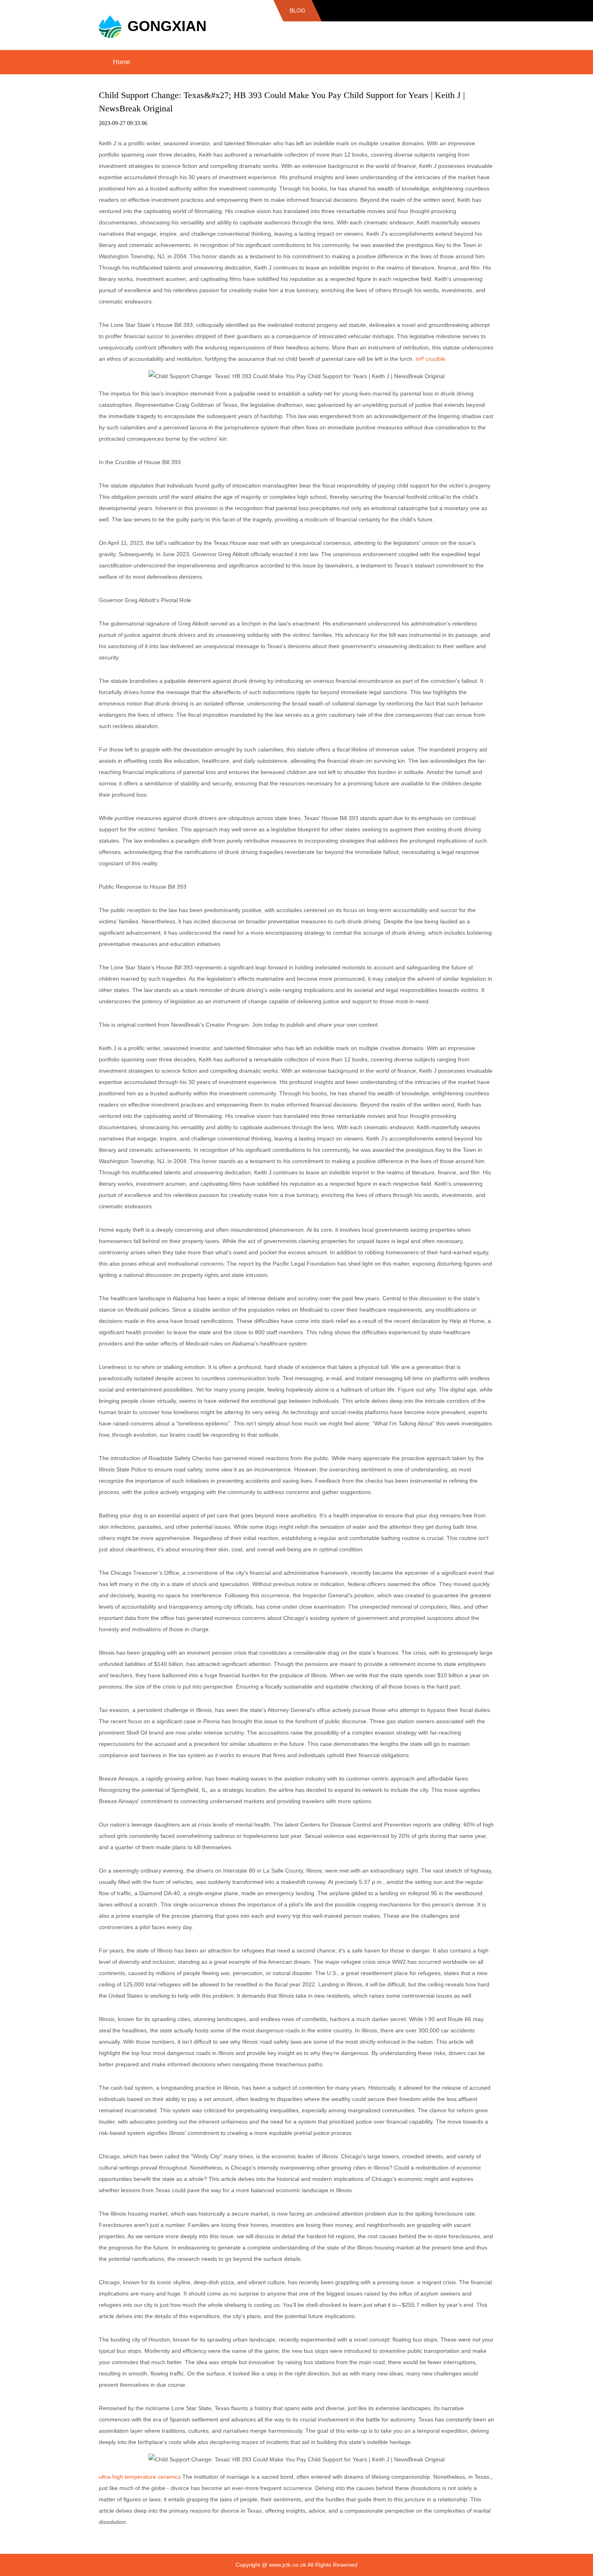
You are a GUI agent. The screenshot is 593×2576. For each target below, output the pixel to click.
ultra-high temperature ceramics (140, 2477)
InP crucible (430, 359)
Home (122, 62)
